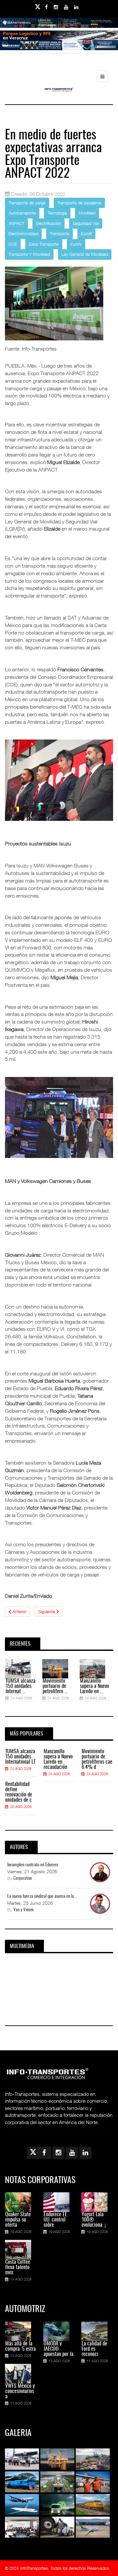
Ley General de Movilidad (85, 254)
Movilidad (87, 213)
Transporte (59, 233)
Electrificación (49, 223)
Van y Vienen (24, 1910)
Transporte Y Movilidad (29, 254)
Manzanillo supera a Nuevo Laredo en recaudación (58, 1759)
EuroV (76, 244)
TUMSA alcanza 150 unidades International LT (20, 1757)
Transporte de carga (27, 203)
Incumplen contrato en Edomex (33, 1865)
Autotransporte (22, 213)
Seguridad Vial (86, 223)
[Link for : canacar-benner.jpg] (59, 50)
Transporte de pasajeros (79, 203)
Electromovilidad (23, 233)
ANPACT (16, 223)
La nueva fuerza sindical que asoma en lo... (42, 1897)
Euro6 (86, 233)
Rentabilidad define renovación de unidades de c (19, 1792)
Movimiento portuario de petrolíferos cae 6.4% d (97, 1759)
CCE (13, 244)
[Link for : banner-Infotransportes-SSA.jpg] (59, 28)
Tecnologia (57, 213)
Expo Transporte (44, 244)
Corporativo (23, 1879)
